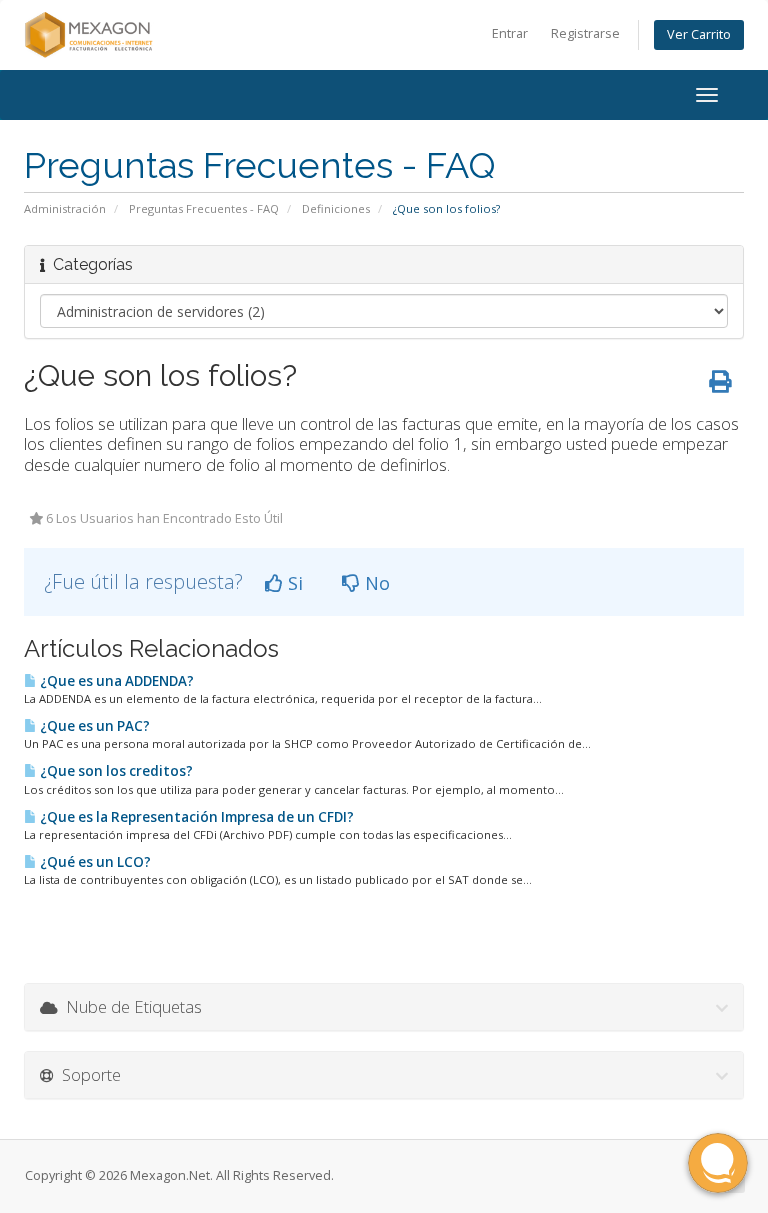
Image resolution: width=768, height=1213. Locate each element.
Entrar (510, 33)
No (375, 583)
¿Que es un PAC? (93, 726)
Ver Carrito (699, 34)
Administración (65, 208)
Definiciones (336, 208)
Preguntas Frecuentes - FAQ (204, 208)
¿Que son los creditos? (115, 771)
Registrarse (585, 33)
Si (293, 583)
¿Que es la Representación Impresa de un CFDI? (195, 817)
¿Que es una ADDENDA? (115, 681)
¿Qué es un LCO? (94, 862)
